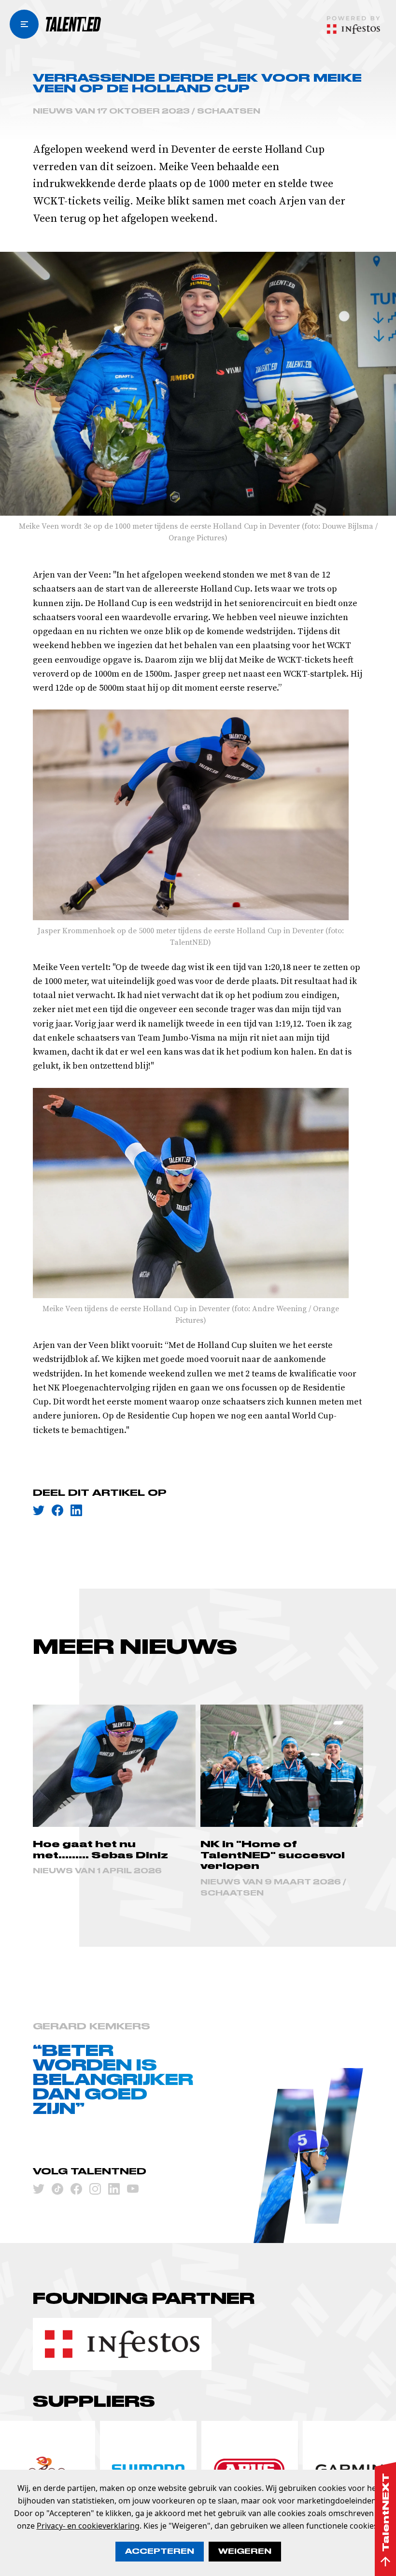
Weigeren (245, 2551)
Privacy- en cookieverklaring (88, 2526)
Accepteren (160, 2551)
